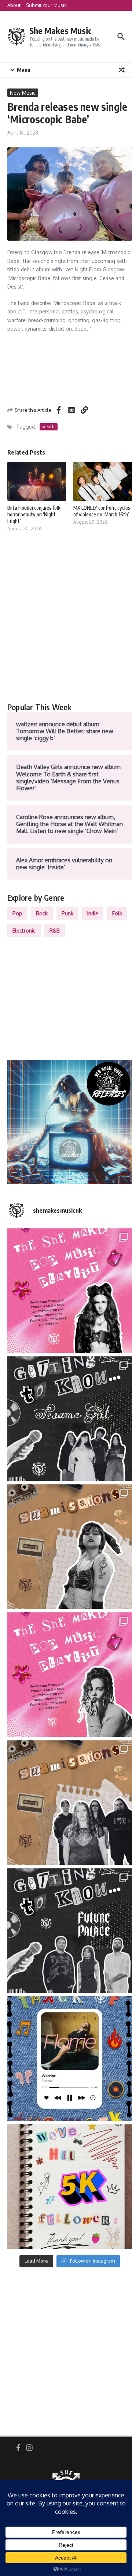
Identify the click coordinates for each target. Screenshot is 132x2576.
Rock (42, 913)
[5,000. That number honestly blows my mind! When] (70, 2187)
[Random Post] (122, 70)
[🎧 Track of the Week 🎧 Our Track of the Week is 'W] (70, 2059)
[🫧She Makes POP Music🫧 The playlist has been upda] (70, 1291)
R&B (55, 931)
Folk (117, 913)
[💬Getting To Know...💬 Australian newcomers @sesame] (70, 1419)
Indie (93, 913)
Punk (67, 913)
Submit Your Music (46, 5)
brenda (49, 427)
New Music (23, 93)
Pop (17, 913)
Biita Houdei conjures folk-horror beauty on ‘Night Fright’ (35, 514)
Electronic (24, 931)
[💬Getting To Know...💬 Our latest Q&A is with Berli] (70, 1931)
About (14, 5)
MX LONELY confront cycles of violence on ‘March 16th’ (102, 511)
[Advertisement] (66, 625)
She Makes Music (60, 31)
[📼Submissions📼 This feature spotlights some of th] (70, 1547)
